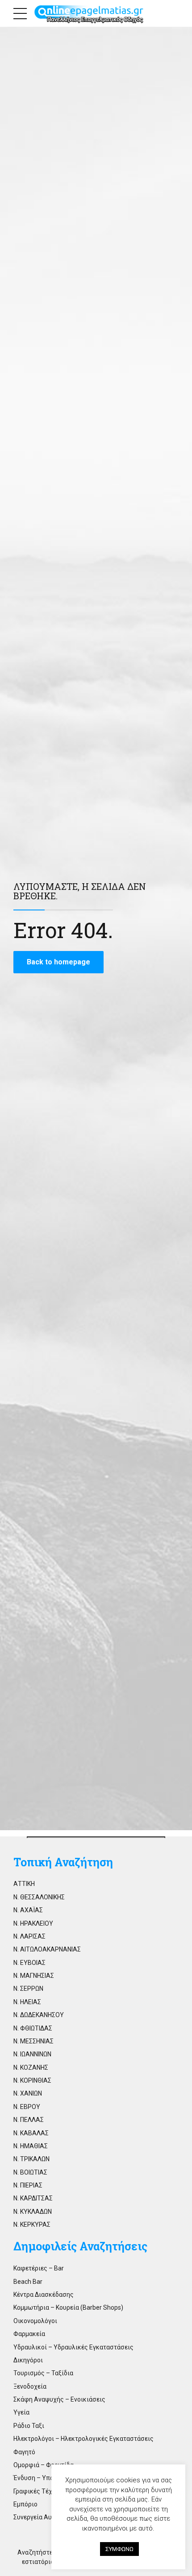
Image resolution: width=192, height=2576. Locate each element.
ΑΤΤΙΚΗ (24, 1884)
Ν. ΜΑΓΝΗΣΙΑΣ (34, 1976)
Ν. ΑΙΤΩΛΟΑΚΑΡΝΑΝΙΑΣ (47, 1949)
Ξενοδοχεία (30, 2386)
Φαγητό (24, 2452)
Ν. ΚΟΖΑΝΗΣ (31, 2067)
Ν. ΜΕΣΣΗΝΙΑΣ (33, 2041)
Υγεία (21, 2412)
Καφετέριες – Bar (39, 2268)
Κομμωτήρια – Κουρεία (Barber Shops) (68, 2307)
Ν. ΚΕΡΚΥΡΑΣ (32, 2225)
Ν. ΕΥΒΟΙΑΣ (29, 1963)
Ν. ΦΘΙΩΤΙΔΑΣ (33, 2028)
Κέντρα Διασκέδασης (44, 2295)
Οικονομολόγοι (35, 2321)
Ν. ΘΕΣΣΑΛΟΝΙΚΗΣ (39, 1897)
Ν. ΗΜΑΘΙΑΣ (31, 2146)
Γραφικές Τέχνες (38, 2491)
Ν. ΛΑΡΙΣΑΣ (29, 1936)
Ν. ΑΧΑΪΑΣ (28, 1910)
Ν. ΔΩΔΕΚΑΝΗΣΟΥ (39, 2015)
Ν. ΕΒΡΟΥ (27, 2107)
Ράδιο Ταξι (29, 2426)
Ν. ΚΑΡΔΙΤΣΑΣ (33, 2198)
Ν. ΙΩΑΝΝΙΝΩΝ (32, 2054)
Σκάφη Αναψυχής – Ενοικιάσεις (59, 2399)
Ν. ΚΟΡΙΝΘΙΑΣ (32, 2080)
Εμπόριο (25, 2504)
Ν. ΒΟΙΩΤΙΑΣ (30, 2172)
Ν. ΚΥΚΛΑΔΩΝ (33, 2212)
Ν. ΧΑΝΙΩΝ (28, 2093)
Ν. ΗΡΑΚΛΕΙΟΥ (33, 1923)
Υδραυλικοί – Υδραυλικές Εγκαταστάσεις (73, 2347)
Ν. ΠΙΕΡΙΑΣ (28, 2185)
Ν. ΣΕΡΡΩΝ (28, 1989)
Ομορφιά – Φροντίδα (44, 2465)
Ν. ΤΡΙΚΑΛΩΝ (31, 2159)
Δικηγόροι (28, 2360)
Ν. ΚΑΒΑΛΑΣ (31, 2133)
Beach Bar (28, 2282)
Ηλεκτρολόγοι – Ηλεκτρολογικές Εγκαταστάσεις (83, 2439)
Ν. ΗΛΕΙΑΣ (27, 2002)
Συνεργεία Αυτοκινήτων (48, 2517)
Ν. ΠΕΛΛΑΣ (29, 2120)
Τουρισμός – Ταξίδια (43, 2373)
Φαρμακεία (29, 2334)
